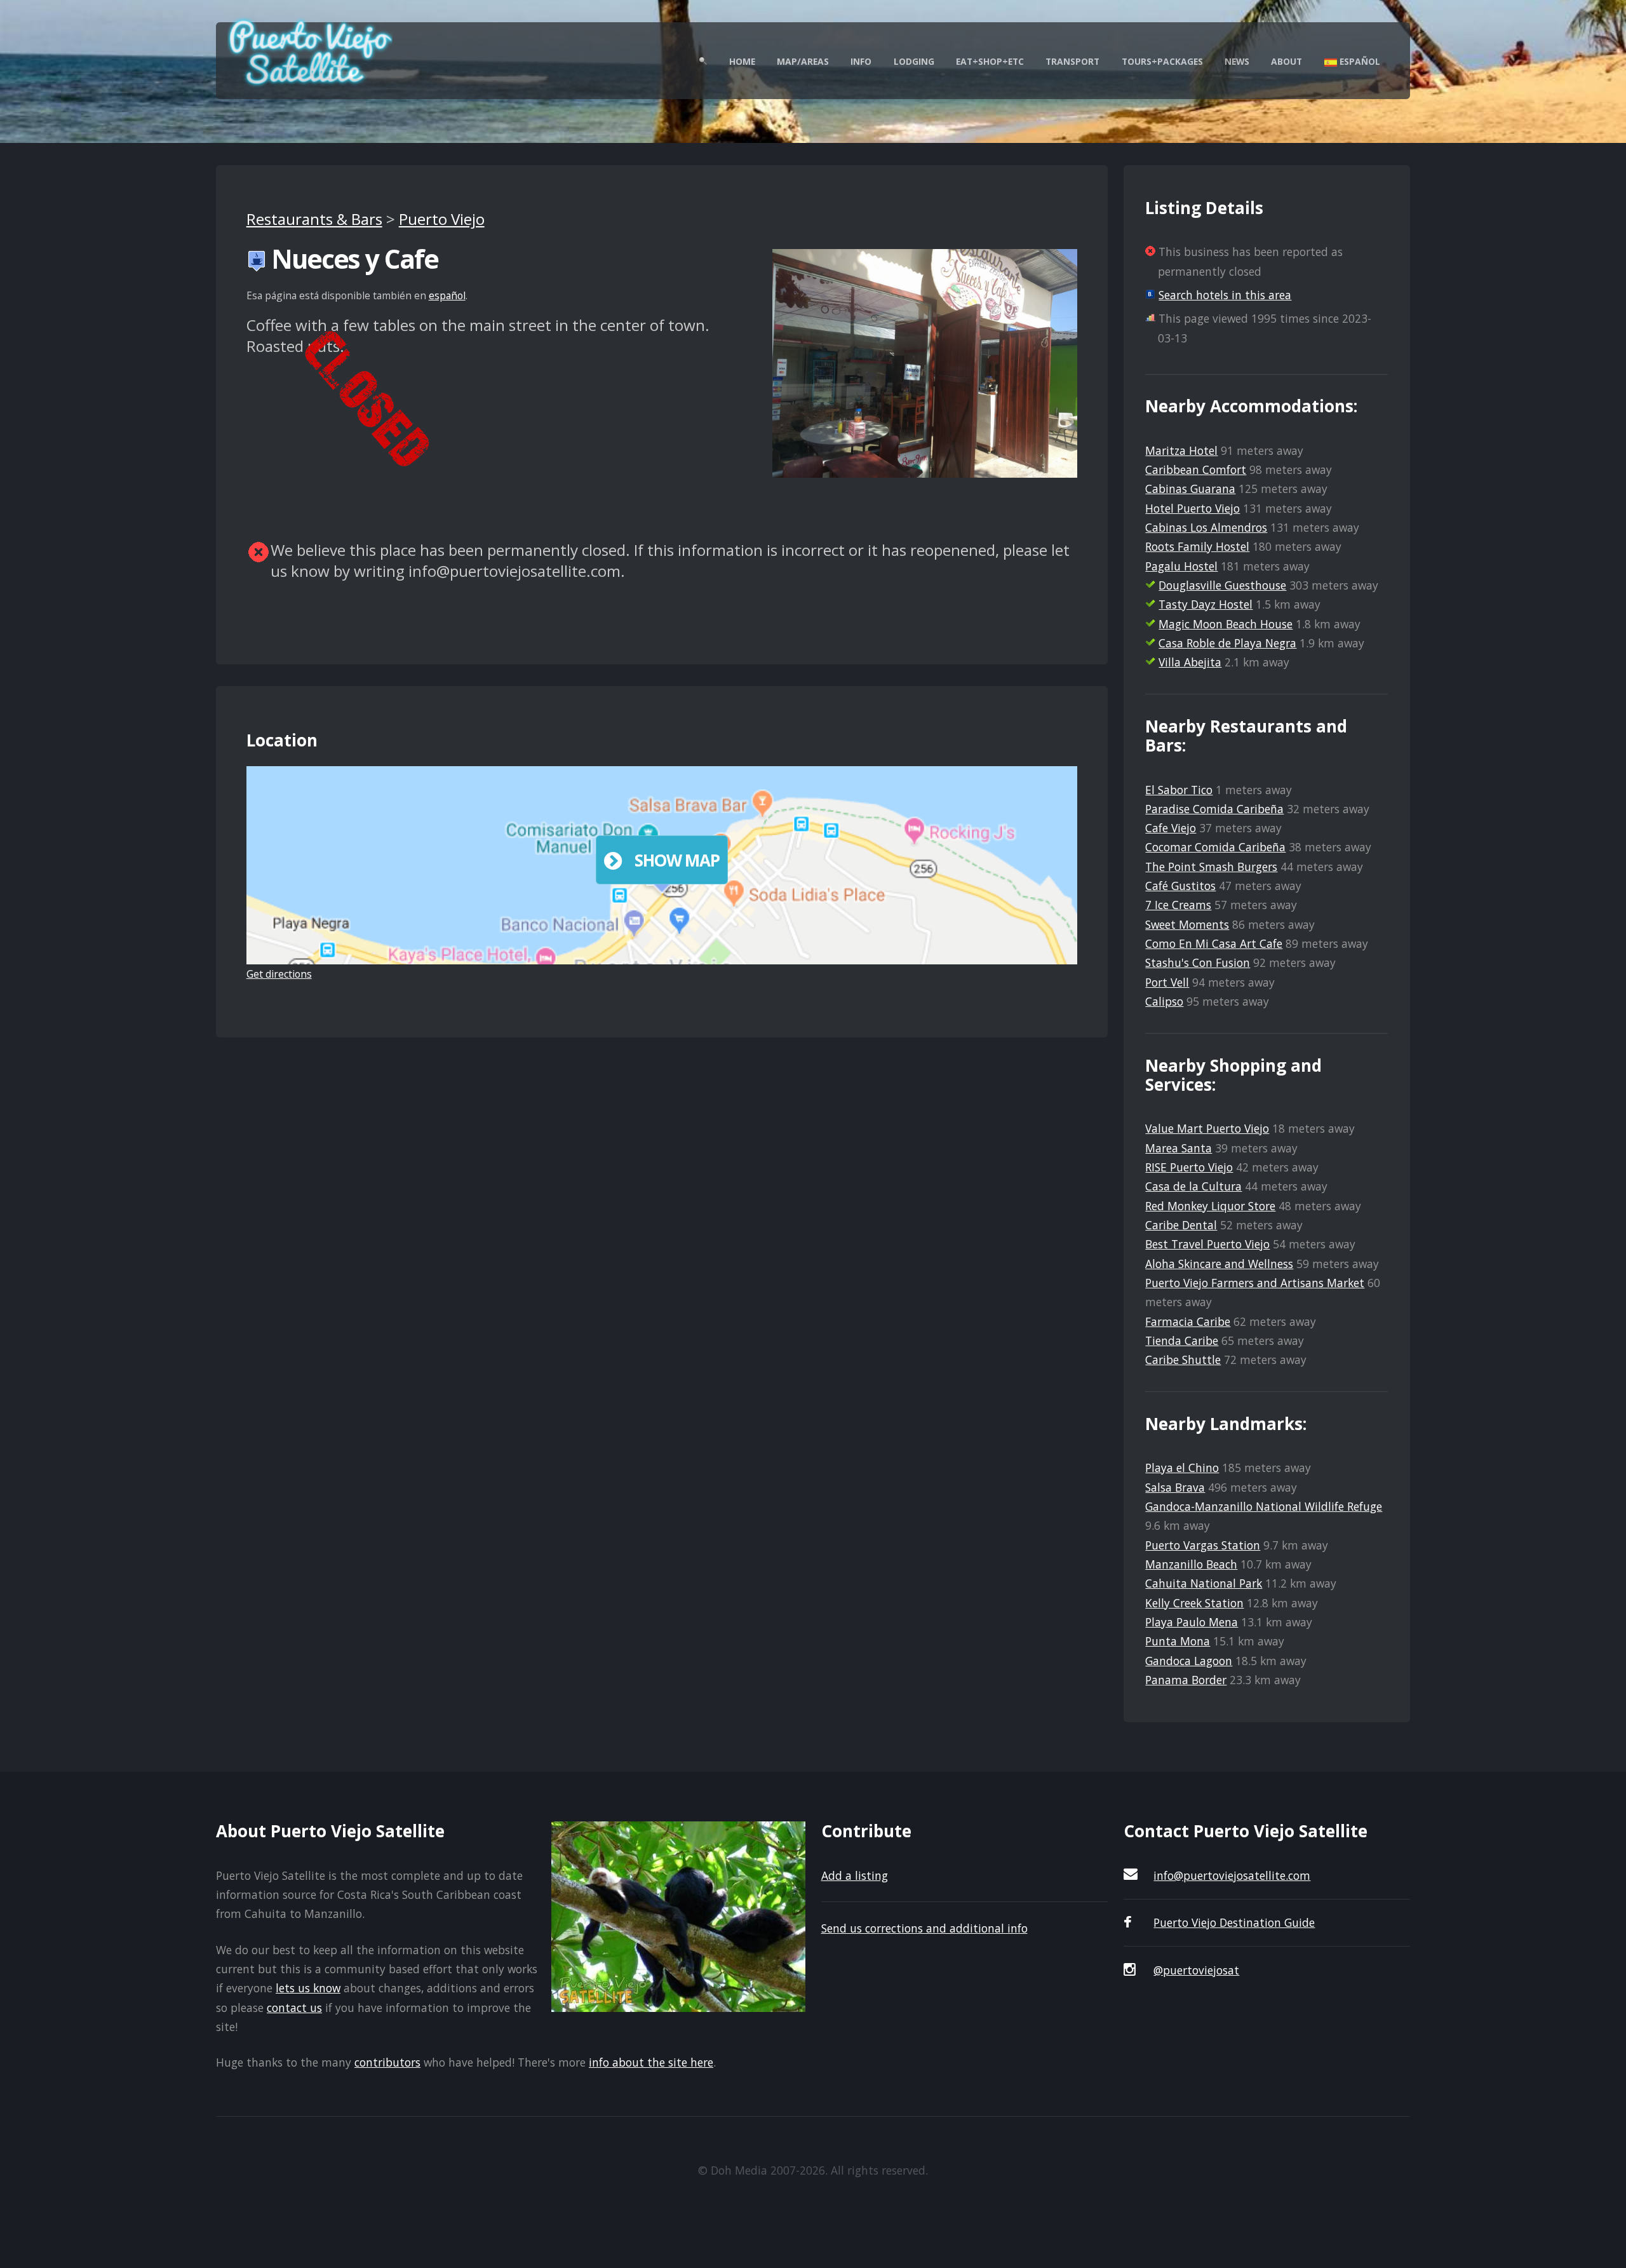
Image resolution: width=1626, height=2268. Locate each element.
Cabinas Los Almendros (1206, 527)
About (1287, 61)
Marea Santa (1179, 1148)
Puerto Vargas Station (1203, 1545)
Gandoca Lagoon (1189, 1661)
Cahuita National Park (1204, 1583)
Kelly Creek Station (1194, 1603)
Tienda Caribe (1182, 1340)
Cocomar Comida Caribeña (1215, 847)
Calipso (1164, 1001)
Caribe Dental (1181, 1225)
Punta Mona (1178, 1641)
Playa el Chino (1182, 1468)
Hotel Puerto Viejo (1193, 508)
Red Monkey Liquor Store (1210, 1206)
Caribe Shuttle (1183, 1360)
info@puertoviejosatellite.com (1232, 1875)
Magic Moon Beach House (1226, 624)
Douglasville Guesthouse (1222, 585)
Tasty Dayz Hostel (1206, 604)
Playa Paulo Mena (1192, 1622)
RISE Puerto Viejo (1189, 1167)
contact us (294, 2008)
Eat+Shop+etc (990, 61)
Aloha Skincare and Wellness (1219, 1264)
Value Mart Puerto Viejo (1207, 1128)
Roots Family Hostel (1197, 546)
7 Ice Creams (1178, 905)
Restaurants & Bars (314, 219)
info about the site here (651, 2062)
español (447, 295)
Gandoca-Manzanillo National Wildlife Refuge (1264, 1506)
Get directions (279, 974)
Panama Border (1186, 1680)
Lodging (914, 61)
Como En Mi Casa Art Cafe (1214, 943)
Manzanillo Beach (1191, 1564)
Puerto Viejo (442, 219)
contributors (387, 2062)
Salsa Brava (1175, 1487)
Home (742, 61)
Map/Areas (803, 61)
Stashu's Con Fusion (1198, 962)
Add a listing (855, 1875)
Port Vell (1167, 982)
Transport (1072, 61)
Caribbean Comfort (1196, 469)
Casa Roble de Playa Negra (1227, 643)
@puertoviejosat (1196, 1970)
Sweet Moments (1187, 924)
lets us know (308, 1988)
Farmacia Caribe (1188, 1321)
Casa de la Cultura (1193, 1186)
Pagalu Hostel (1181, 566)
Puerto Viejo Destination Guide (1234, 1922)
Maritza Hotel (1181, 450)
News (1237, 61)
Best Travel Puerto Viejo (1207, 1244)
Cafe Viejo (1171, 828)
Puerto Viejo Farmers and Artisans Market (1255, 1283)
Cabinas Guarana (1190, 489)
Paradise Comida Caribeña (1214, 809)
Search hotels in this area (1225, 295)
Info (861, 61)
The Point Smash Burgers (1211, 867)
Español (1359, 61)
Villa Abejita (1190, 662)
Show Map (677, 860)
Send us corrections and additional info (924, 1928)
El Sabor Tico (1179, 790)
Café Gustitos (1180, 886)
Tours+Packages (1162, 61)
